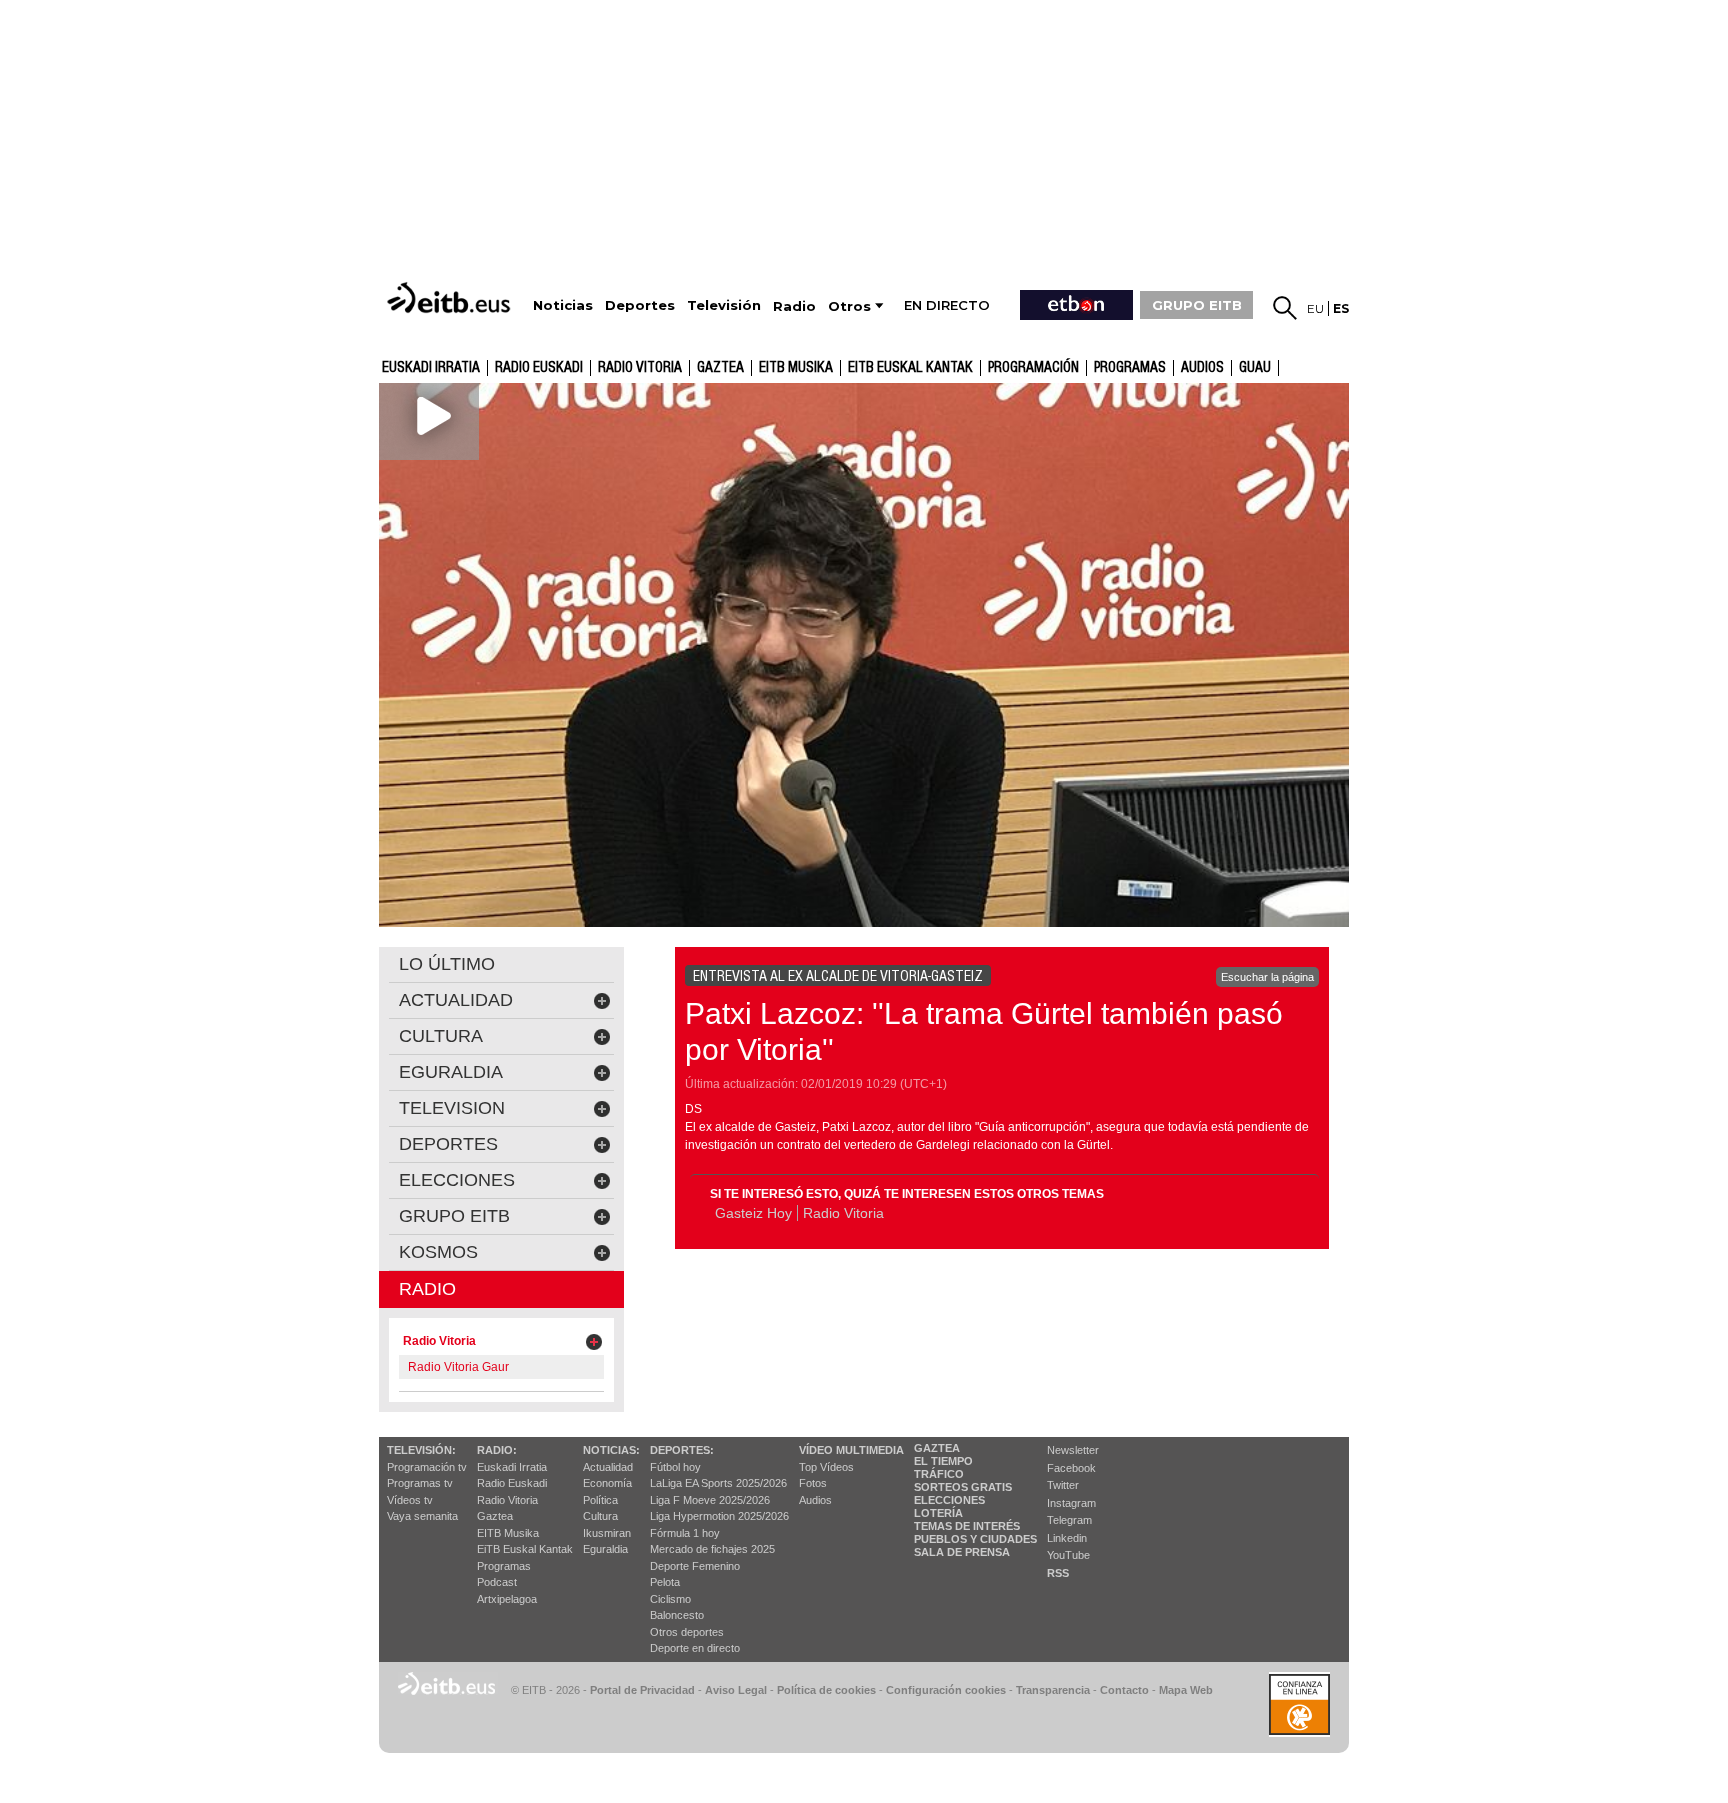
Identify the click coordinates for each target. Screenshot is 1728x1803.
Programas (1130, 368)
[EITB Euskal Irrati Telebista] (451, 297)
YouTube (1068, 1555)
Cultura (600, 1516)
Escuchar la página (1267, 977)
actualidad (456, 1000)
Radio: (497, 1450)
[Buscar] (1285, 308)
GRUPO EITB (1197, 305)
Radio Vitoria (640, 368)
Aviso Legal (736, 1690)
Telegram (1069, 1520)
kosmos (438, 1252)
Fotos (813, 1483)
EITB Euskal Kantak (910, 368)
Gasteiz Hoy (753, 1213)
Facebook (1071, 1468)
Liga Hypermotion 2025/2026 (719, 1516)
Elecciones (949, 1500)
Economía (607, 1483)
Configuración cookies (946, 1690)
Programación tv (427, 1467)
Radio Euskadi (539, 368)
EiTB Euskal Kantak (525, 1549)
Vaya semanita (422, 1516)
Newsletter (1073, 1450)
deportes (448, 1144)
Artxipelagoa (507, 1599)
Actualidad (608, 1467)
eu (1315, 308)
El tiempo (943, 1461)
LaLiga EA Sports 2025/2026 (718, 1483)
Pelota (665, 1582)
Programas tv (420, 1483)
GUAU (1255, 368)
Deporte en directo (695, 1648)
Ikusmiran (607, 1533)
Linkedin (1067, 1538)
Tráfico (939, 1474)
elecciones (457, 1180)
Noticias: (611, 1450)
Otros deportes (687, 1632)
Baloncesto (677, 1615)
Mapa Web (1186, 1690)
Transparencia (1053, 1690)
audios (1202, 368)
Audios (815, 1500)
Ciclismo (670, 1599)
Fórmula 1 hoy (685, 1533)
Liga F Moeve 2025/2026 (710, 1500)
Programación (1033, 368)
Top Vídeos (826, 1467)
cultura (441, 1036)
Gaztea (495, 1516)
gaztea (720, 368)
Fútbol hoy (675, 1467)
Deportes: (682, 1450)
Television (452, 1108)
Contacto (1124, 1690)
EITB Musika (796, 368)
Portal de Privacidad (642, 1690)
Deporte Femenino (695, 1566)
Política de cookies (826, 1690)
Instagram (1071, 1503)
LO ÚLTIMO (447, 964)
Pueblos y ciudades (975, 1539)
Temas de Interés (967, 1526)
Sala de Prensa (962, 1552)
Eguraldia (605, 1549)
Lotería (938, 1513)
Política (600, 1500)
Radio (427, 1289)
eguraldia (451, 1072)
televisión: (421, 1450)
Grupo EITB (454, 1216)
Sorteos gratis (963, 1487)
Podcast (497, 1582)
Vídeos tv (410, 1500)
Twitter (1063, 1485)
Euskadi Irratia (431, 368)
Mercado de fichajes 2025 (712, 1549)
